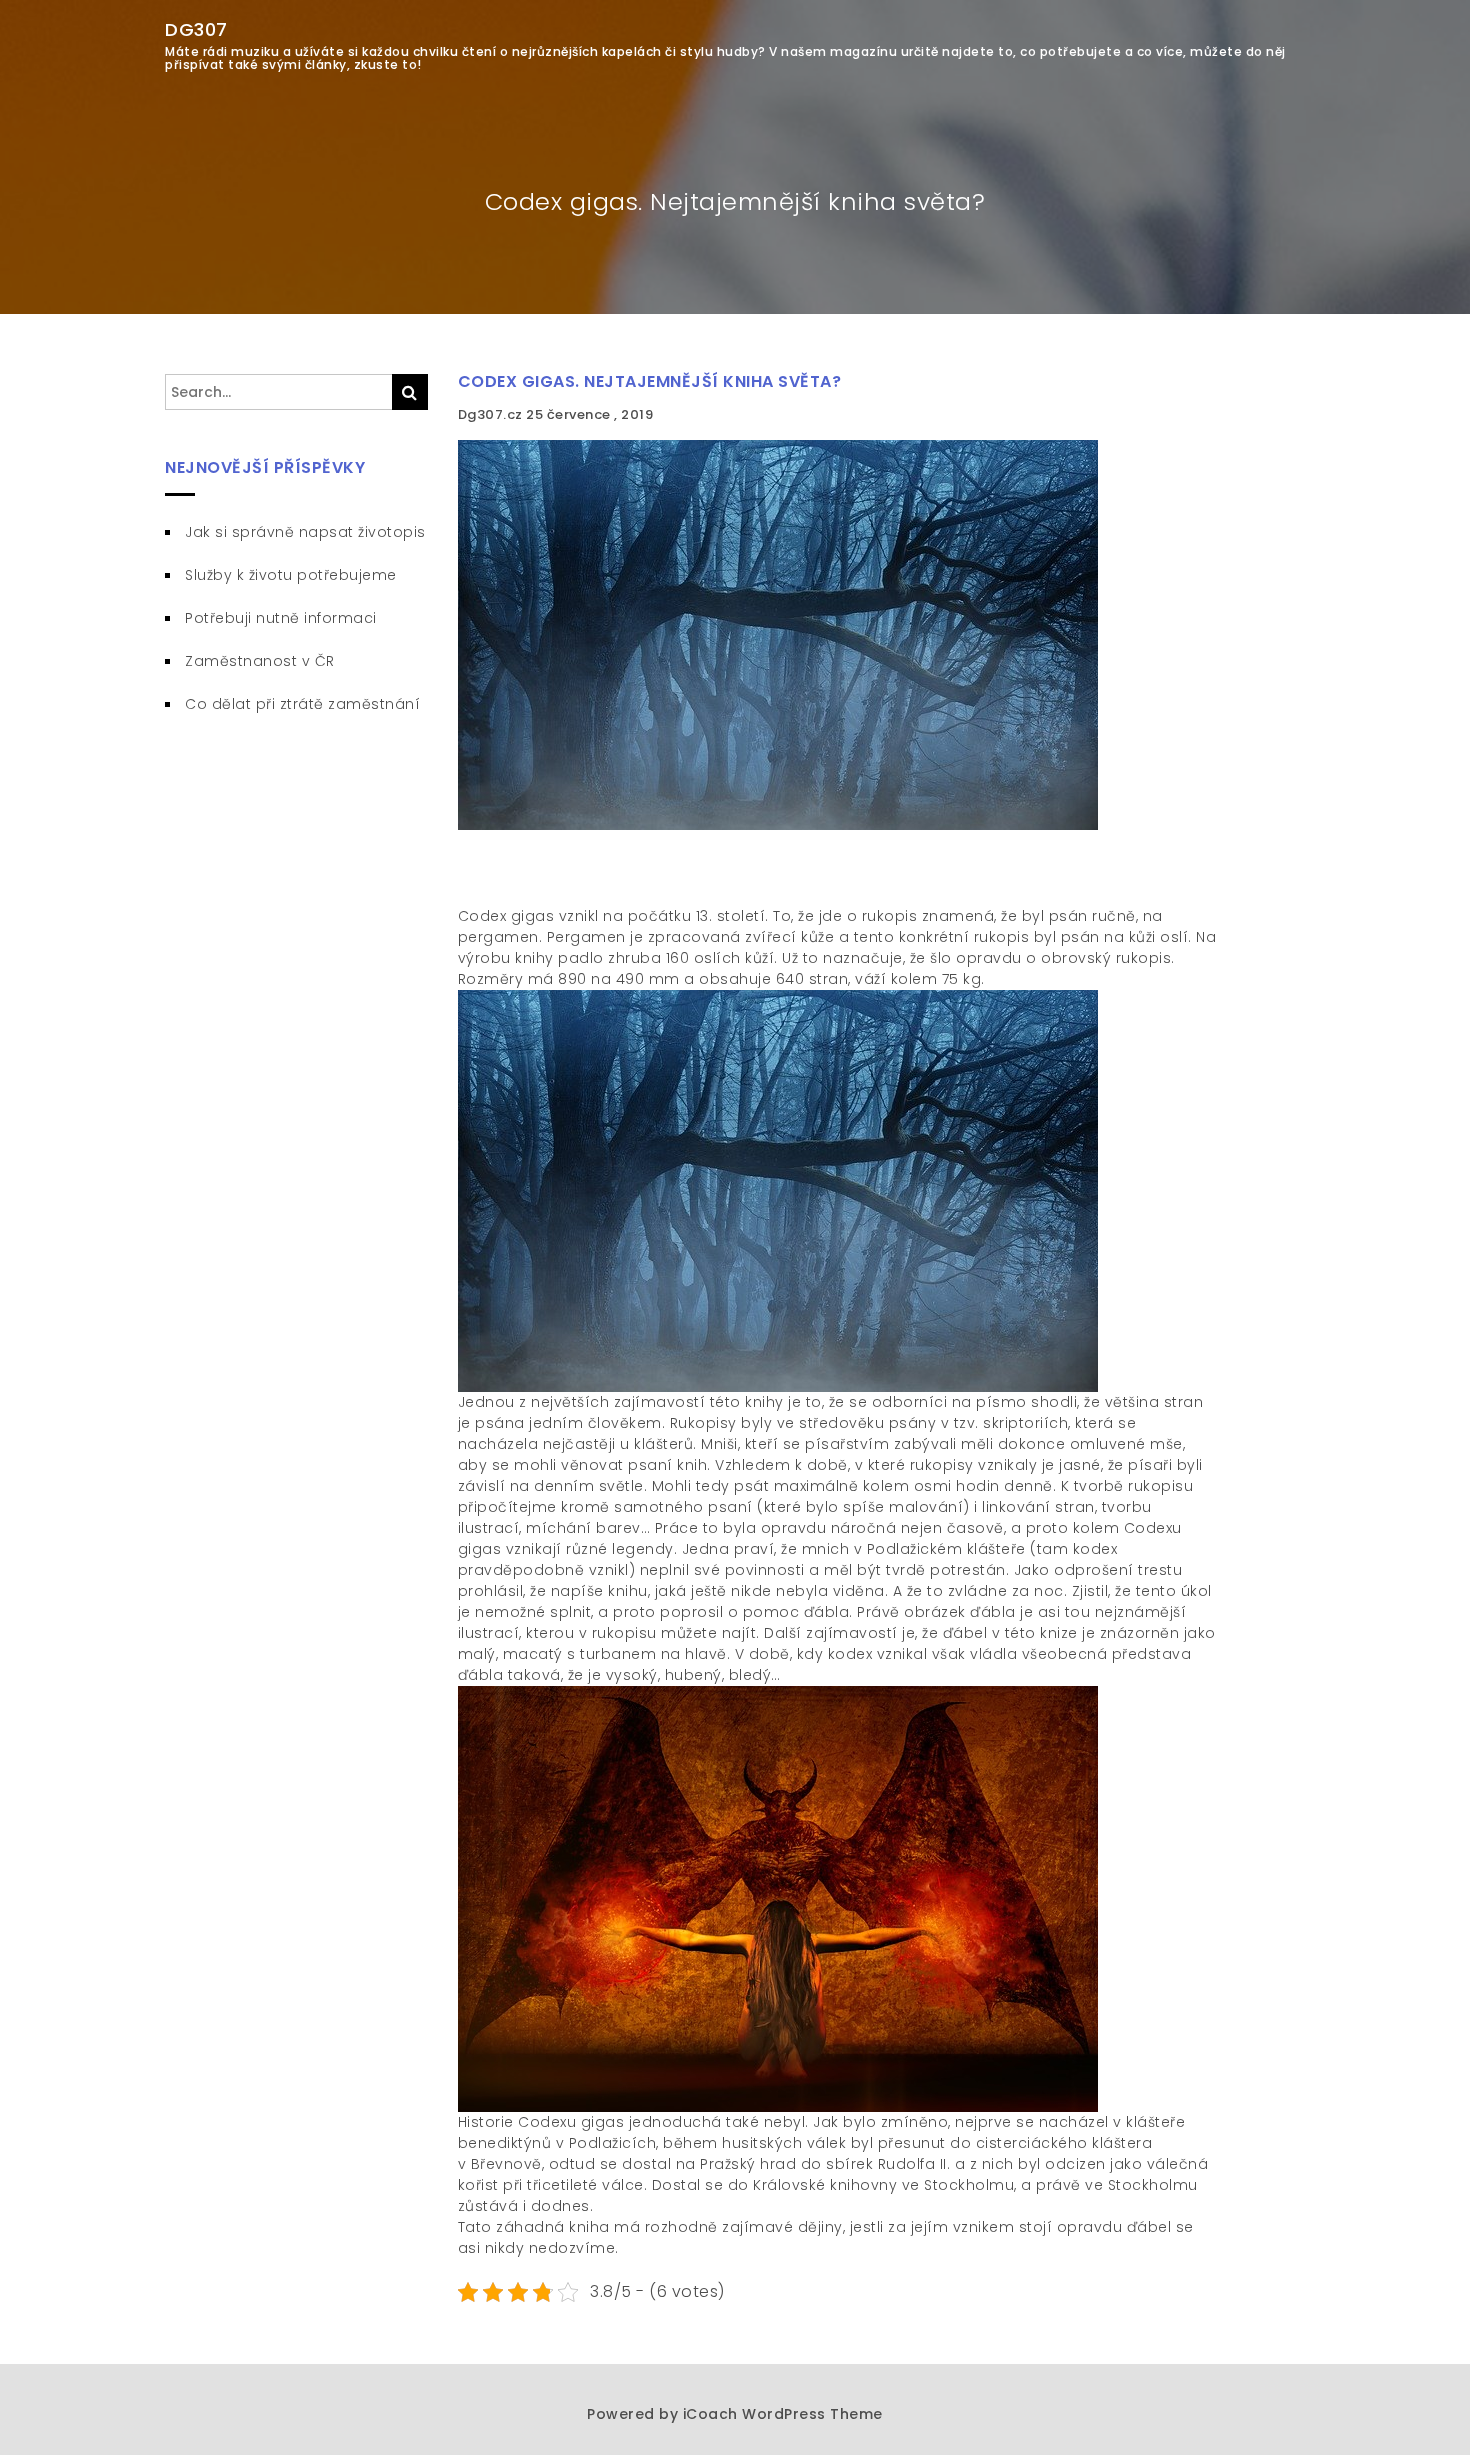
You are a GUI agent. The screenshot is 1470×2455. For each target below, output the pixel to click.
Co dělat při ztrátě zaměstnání (302, 704)
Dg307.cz (492, 414)
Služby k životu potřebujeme (291, 575)
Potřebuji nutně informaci (281, 618)
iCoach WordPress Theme (783, 2414)
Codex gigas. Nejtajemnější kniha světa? (650, 381)
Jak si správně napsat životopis (305, 532)
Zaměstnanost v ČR (260, 661)
